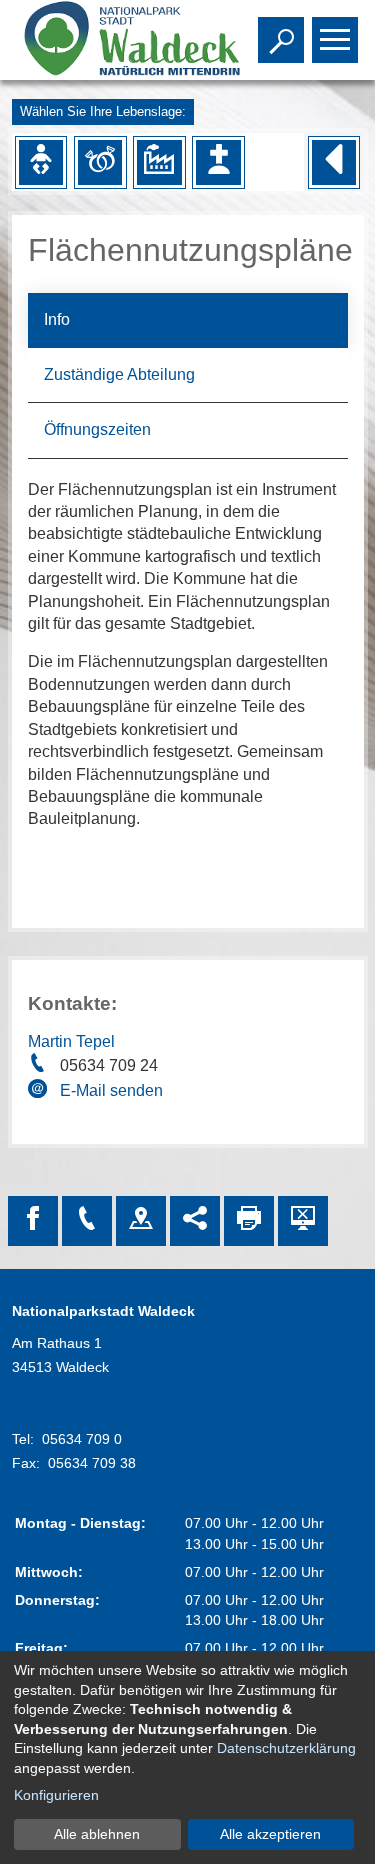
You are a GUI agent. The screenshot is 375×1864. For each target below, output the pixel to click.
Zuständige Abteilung (119, 374)
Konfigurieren (56, 1795)
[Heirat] (100, 162)
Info (57, 319)
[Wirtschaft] (159, 162)
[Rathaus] (141, 1221)
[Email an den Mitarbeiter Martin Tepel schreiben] (40, 1092)
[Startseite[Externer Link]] (112, 40)
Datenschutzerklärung (286, 1748)
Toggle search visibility (277, 38)
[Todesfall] (218, 162)
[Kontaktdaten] (87, 1221)
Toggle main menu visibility (331, 38)
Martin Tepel (71, 1041)
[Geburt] (41, 162)
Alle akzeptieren (270, 1834)
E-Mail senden (111, 1090)
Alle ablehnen (97, 1834)
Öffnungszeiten (97, 429)
